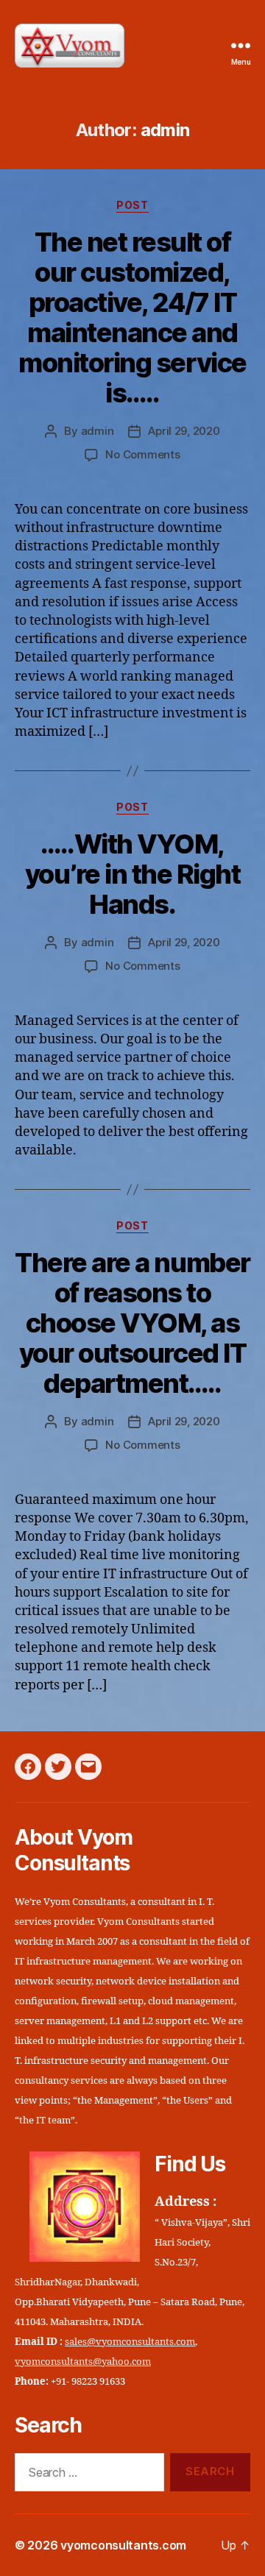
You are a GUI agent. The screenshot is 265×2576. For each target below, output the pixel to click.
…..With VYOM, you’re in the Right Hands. (133, 874)
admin (98, 431)
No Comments (142, 454)
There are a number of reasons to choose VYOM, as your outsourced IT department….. (132, 1323)
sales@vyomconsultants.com (130, 2342)
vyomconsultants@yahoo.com (83, 2362)
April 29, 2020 (184, 431)
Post (132, 205)
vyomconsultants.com (123, 2545)
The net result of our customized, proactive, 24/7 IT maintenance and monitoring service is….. (132, 317)
